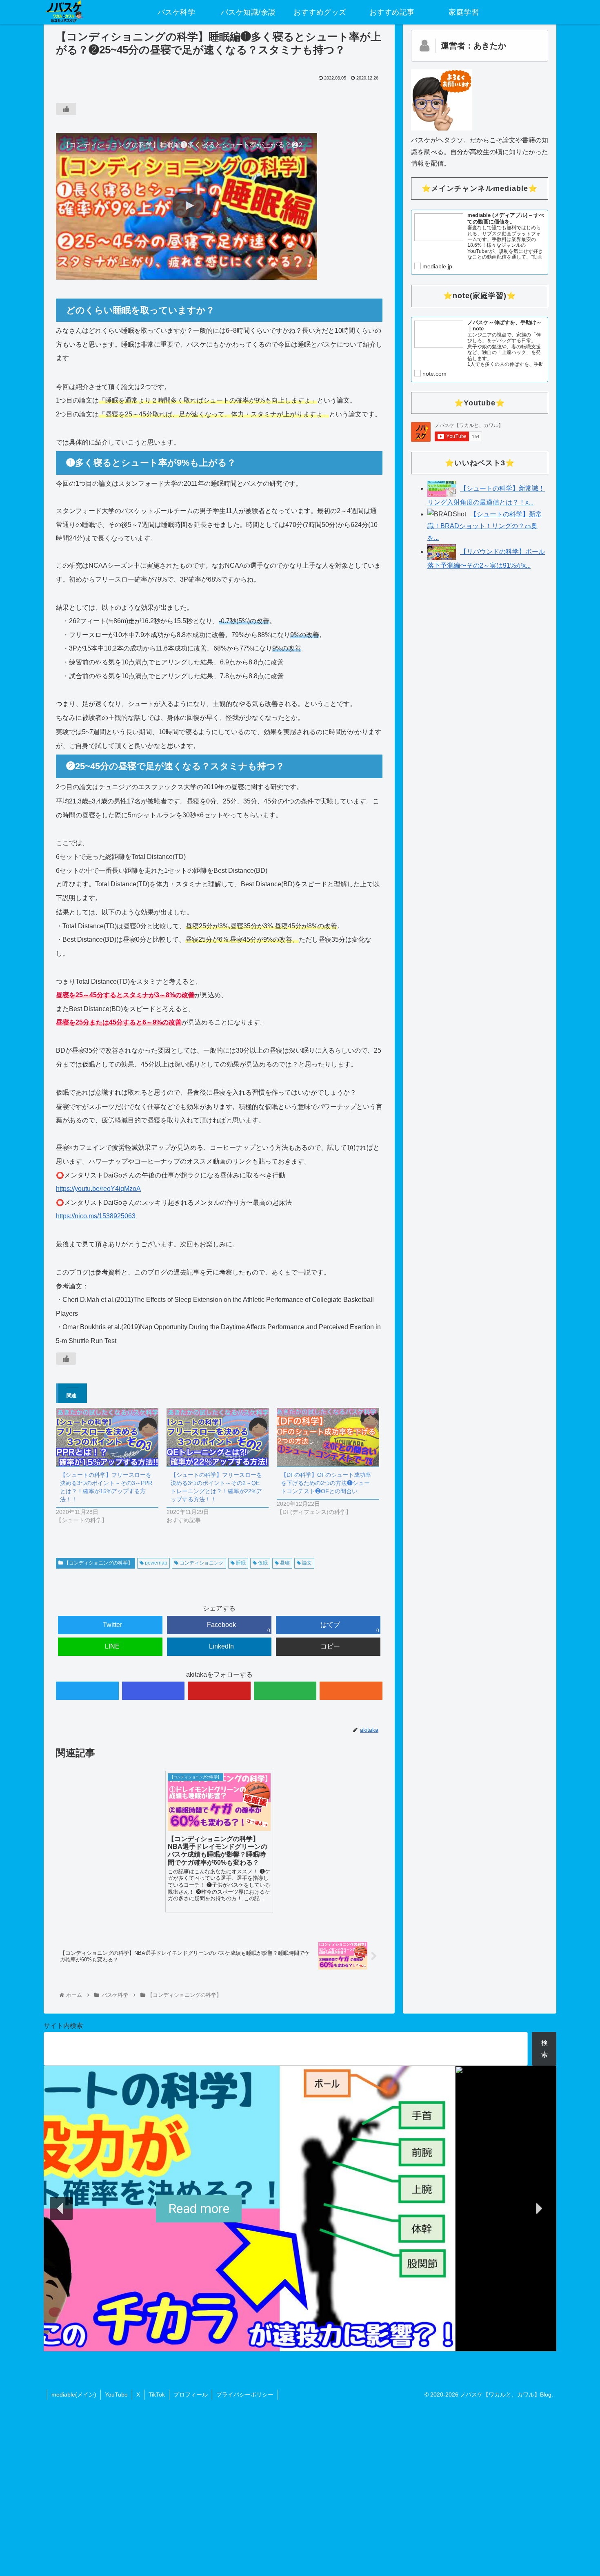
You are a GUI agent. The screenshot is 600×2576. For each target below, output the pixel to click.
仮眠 (262, 1563)
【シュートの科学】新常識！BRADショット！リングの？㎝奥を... (485, 526)
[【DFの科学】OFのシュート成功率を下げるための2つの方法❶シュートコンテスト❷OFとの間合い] (328, 1437)
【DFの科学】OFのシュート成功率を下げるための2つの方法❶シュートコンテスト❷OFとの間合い (326, 1483)
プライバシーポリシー (245, 2395)
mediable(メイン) (74, 2395)
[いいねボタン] (66, 109)
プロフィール (191, 2395)
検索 (544, 2049)
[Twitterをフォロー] (87, 1691)
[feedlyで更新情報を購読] (285, 1691)
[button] (61, 2209)
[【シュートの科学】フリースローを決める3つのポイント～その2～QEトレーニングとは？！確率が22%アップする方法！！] (218, 1437)
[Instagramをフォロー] (153, 1691)
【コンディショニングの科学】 (98, 1563)
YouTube (116, 2395)
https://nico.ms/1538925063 (96, 1216)
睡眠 (240, 1563)
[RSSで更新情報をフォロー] (351, 1691)
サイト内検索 (63, 2026)
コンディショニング (201, 1563)
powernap (156, 1563)
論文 (306, 1563)
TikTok (157, 2395)
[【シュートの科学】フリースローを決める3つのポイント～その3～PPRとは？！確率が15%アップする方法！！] (107, 1437)
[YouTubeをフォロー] (219, 1691)
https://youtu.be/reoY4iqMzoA (98, 1189)
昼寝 (284, 1563)
